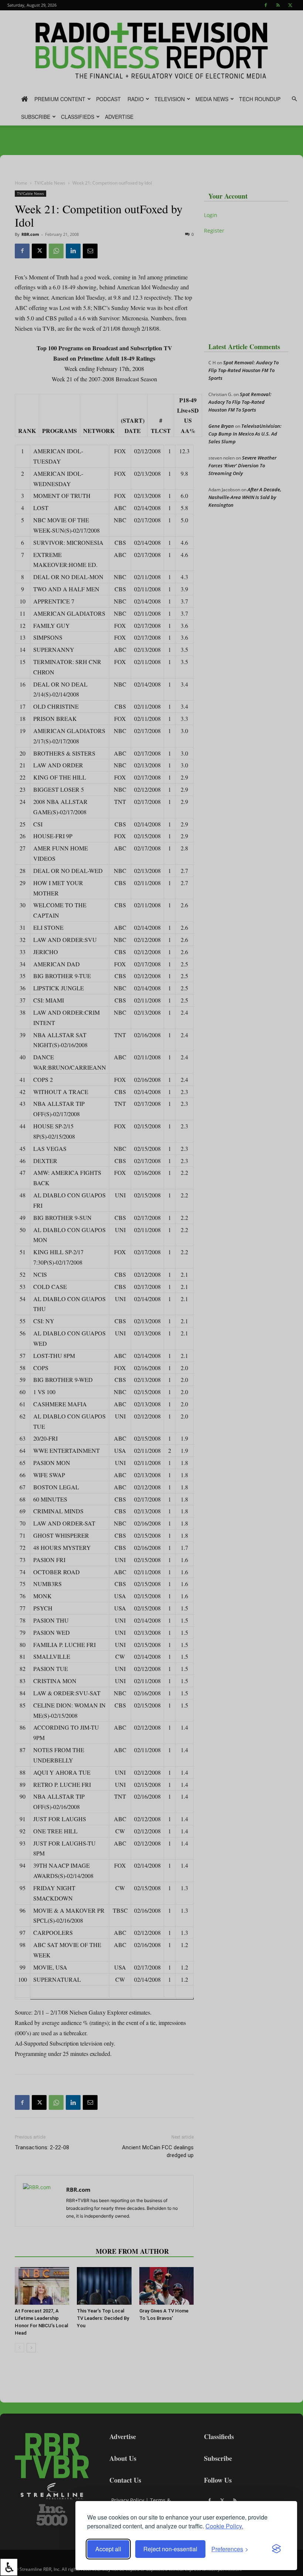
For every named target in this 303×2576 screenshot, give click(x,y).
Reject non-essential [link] (170, 2549)
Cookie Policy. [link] (224, 2526)
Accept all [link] (108, 2549)
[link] (9, 2567)
